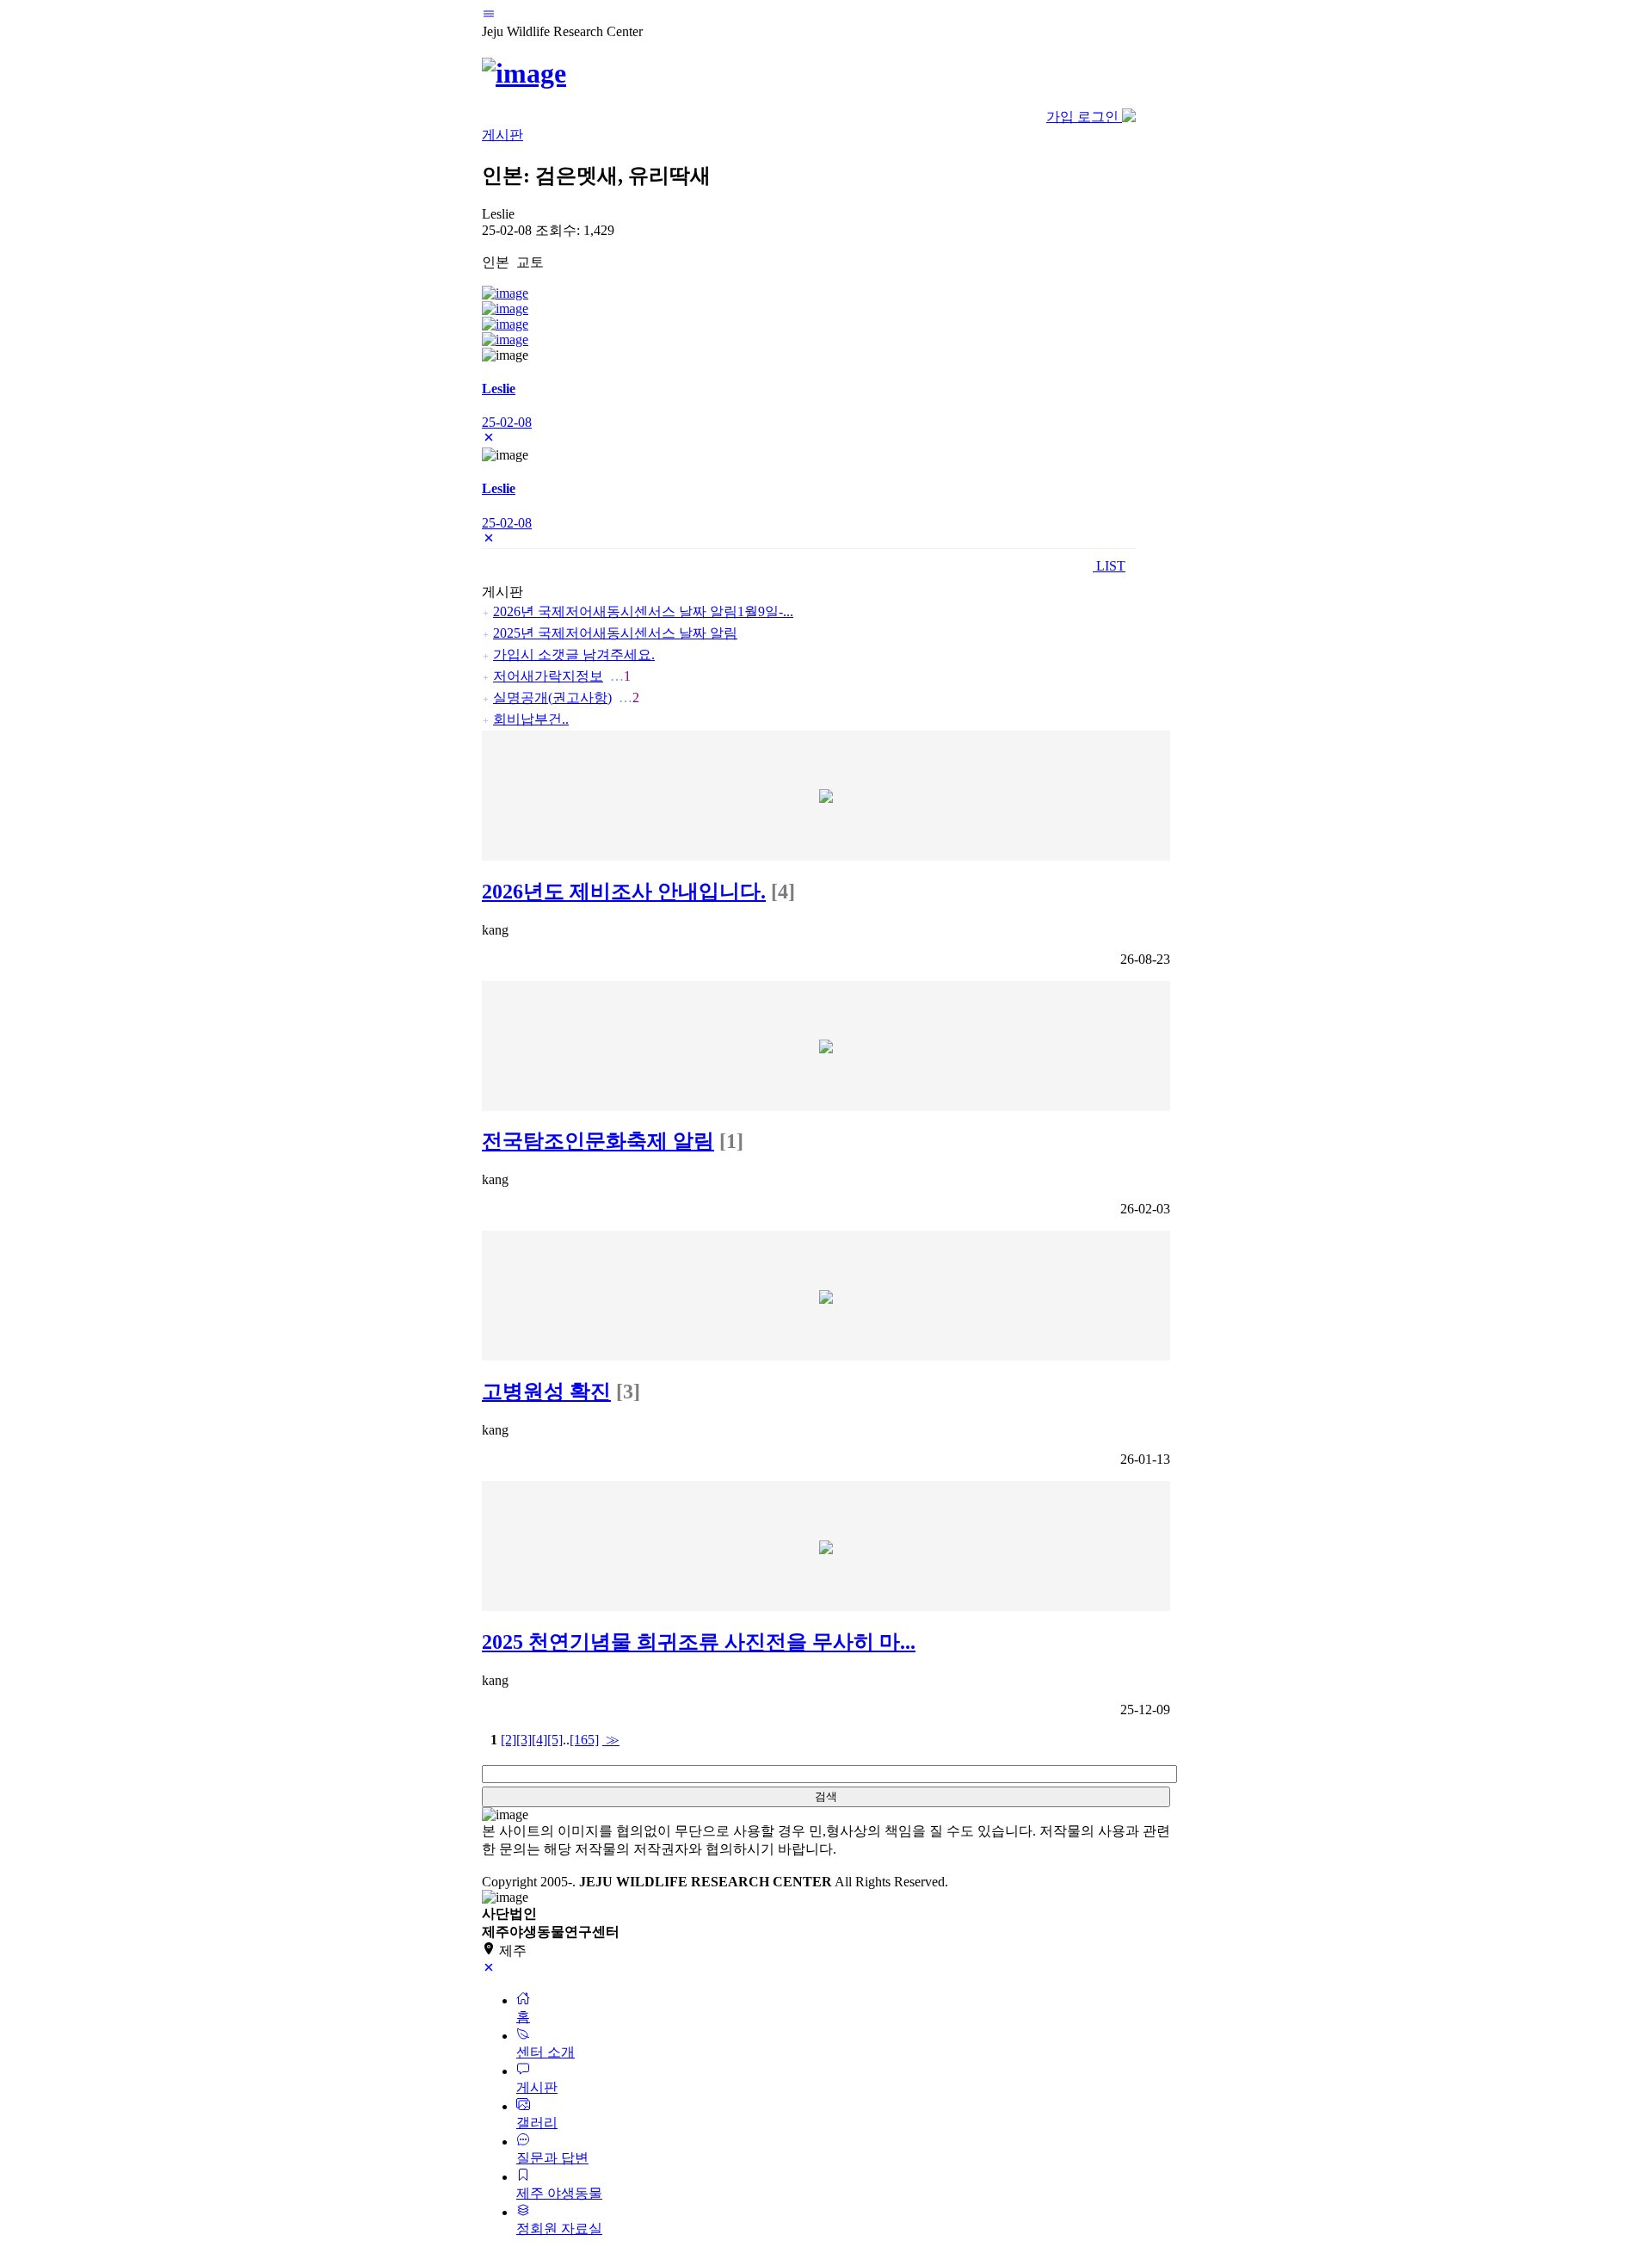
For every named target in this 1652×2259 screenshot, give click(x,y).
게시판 (502, 135)
